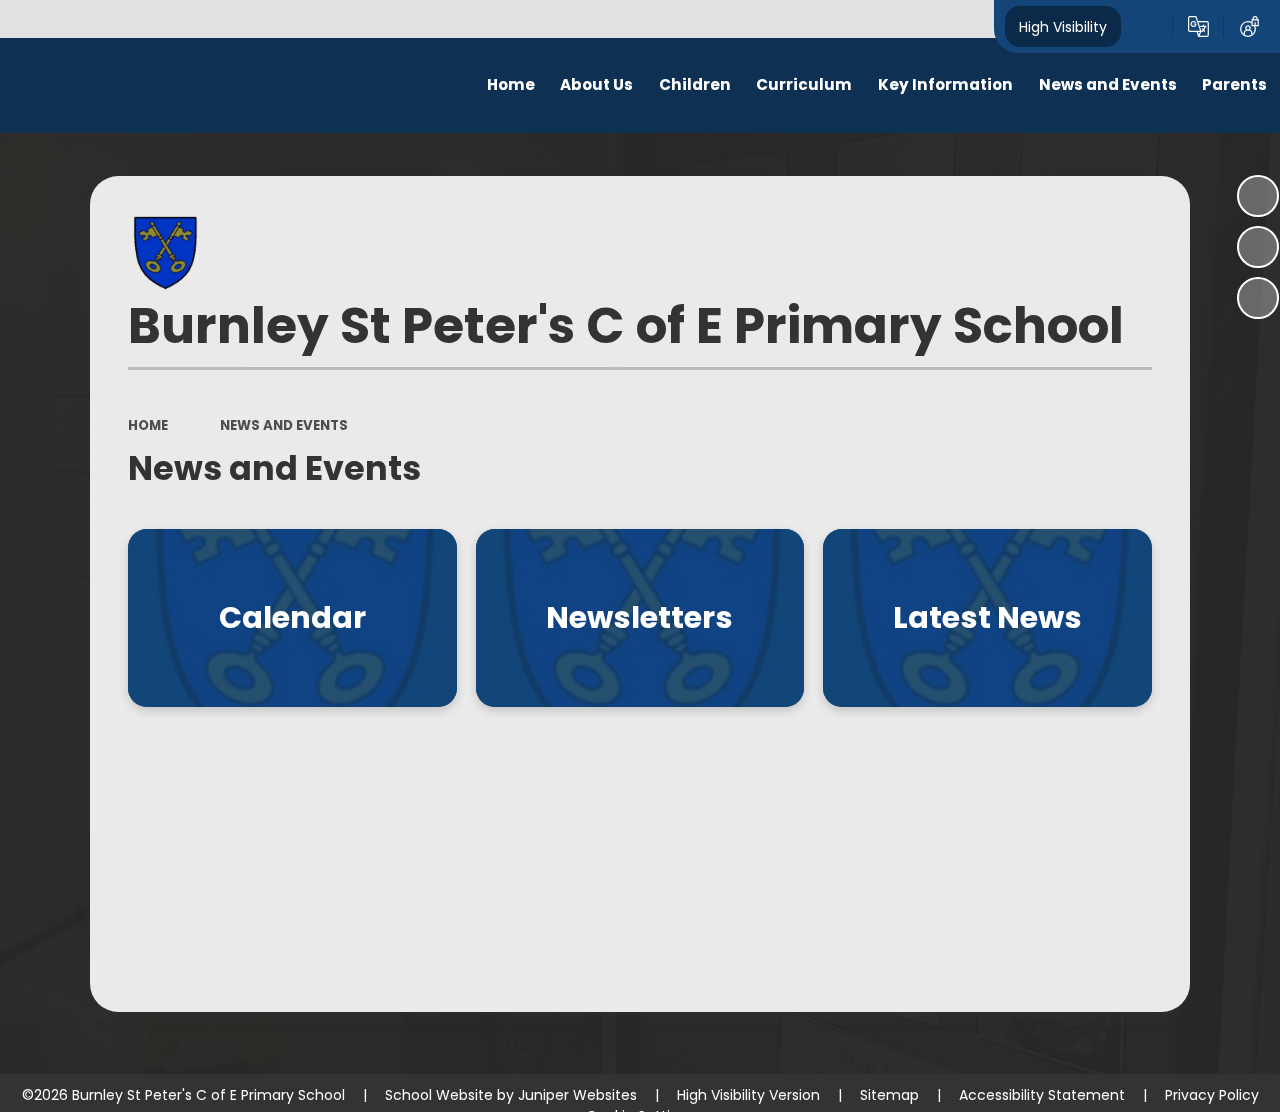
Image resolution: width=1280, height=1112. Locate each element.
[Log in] (1249, 27)
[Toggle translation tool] (1198, 27)
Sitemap (889, 1095)
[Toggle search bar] (1146, 27)
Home (148, 425)
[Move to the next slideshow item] (1258, 298)
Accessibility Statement (1042, 1095)
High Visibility (1063, 26)
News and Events (284, 425)
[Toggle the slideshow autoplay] (1258, 196)
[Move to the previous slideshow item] (1258, 247)
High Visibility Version (748, 1095)
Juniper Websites (577, 1095)
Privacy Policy (1212, 1095)
